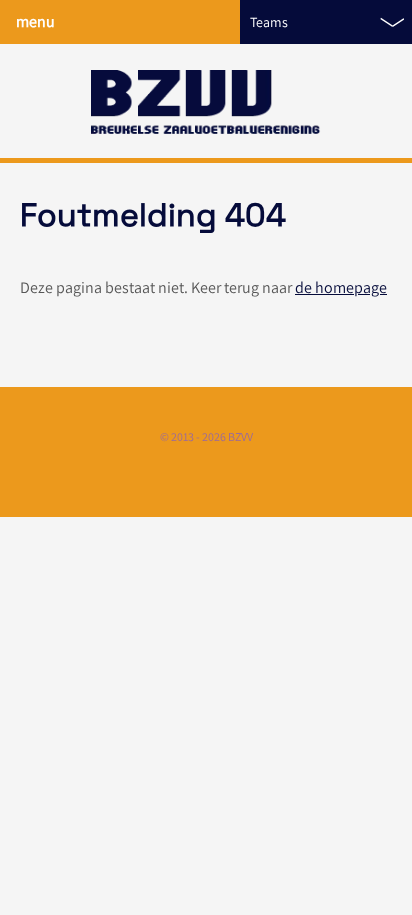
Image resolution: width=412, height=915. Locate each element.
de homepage (341, 287)
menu (35, 21)
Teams (269, 22)
